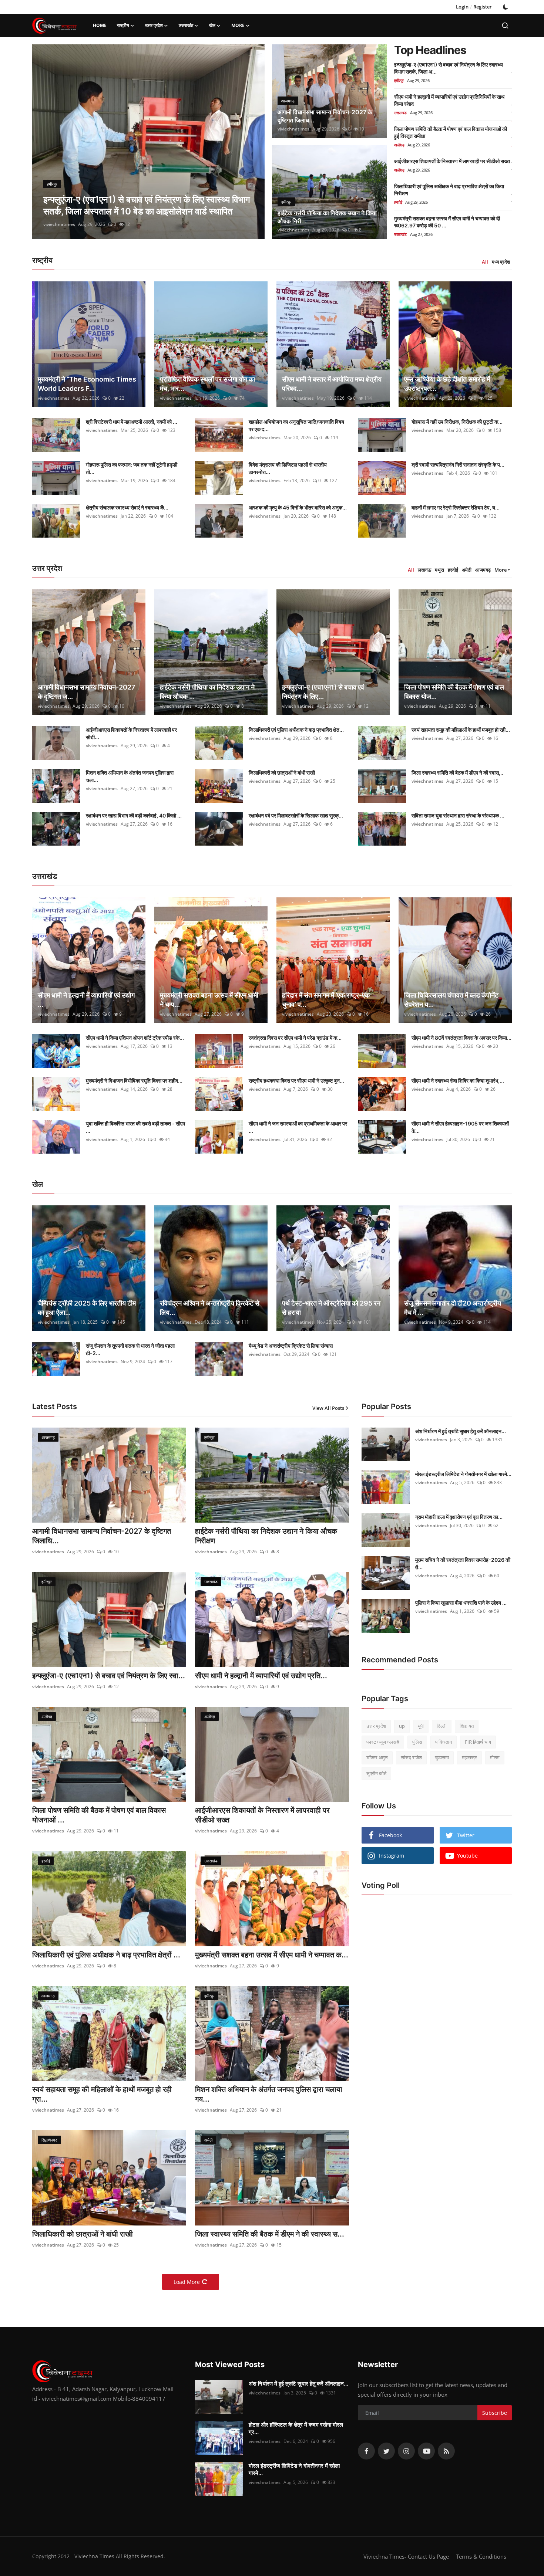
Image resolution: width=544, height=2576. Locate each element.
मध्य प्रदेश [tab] (501, 262)
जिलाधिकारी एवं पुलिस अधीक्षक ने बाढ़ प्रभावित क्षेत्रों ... (106, 1955)
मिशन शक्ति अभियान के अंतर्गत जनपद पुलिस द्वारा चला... (130, 776)
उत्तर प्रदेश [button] (154, 25)
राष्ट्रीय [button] (123, 25)
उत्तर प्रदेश (376, 1726)
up (402, 1726)
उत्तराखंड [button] (186, 25)
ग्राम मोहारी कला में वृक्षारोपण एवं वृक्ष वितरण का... (459, 1517)
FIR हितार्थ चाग (478, 1741)
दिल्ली (442, 1726)
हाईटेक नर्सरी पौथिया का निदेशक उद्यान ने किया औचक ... (207, 692)
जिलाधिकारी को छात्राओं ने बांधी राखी (282, 773)
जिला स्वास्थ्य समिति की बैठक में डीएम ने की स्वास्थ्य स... (270, 2234)
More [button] (501, 570)
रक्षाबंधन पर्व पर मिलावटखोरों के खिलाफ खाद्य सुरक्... (296, 815)
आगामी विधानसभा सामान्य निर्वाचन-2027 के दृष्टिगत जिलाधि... (102, 1536)
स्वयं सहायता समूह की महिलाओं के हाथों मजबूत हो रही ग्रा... (102, 2094)
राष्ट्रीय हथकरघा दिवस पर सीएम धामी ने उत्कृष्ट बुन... (296, 1081)
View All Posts (328, 1408)
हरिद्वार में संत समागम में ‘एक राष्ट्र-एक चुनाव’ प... (326, 1000)
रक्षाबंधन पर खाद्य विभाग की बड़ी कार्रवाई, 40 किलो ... (134, 815)
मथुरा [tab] (439, 570)
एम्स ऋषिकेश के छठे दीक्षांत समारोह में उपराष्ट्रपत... (447, 384)
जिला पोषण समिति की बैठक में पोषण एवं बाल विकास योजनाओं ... (99, 1815)
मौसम (495, 1757)
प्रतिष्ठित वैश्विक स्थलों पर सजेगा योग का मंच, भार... (207, 384)
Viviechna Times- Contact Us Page (406, 2556)
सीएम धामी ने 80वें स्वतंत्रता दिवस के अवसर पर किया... (461, 1038)
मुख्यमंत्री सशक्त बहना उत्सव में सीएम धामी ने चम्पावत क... (272, 1955)
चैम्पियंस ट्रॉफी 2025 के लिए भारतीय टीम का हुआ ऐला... (87, 1308)
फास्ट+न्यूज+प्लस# (383, 1741)
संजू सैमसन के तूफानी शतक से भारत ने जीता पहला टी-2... (130, 1349)
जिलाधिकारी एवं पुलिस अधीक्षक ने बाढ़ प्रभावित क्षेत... (296, 730)
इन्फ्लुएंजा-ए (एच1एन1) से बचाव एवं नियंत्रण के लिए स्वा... (109, 1676)
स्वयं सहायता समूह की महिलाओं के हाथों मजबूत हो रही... (461, 730)
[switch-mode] (506, 7)
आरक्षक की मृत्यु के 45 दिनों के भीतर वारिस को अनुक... (298, 507)
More (238, 25)
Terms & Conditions (481, 2556)
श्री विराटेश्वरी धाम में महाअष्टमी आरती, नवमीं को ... (132, 422)
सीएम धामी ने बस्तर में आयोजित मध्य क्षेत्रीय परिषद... (332, 384)
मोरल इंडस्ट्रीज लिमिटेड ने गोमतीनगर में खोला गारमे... (463, 1474)
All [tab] (485, 262)
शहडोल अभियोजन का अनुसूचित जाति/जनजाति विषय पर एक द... (296, 425)
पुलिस (417, 1741)
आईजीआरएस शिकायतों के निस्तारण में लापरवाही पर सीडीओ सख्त (452, 161)
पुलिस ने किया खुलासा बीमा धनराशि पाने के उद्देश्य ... (461, 1603)
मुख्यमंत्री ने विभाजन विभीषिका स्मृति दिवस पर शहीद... (134, 1081)
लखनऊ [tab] (424, 570)
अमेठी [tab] (467, 570)
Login (462, 7)
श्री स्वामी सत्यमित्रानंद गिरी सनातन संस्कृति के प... (458, 465)
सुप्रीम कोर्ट (376, 1773)
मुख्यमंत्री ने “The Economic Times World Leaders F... (87, 384)
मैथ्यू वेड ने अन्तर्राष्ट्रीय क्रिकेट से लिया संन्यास (291, 1346)
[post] (148, 142)
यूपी (421, 1726)
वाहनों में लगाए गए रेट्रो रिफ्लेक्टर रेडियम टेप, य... (456, 507)
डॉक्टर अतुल (377, 1757)
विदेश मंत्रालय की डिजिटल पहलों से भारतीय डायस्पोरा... (288, 468)
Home (100, 25)
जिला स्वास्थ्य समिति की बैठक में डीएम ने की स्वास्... (457, 773)
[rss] (446, 2451)
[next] (252, 142)
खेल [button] (212, 25)
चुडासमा (442, 1757)
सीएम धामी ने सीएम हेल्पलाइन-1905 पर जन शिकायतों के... (460, 1127)
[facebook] (366, 2451)
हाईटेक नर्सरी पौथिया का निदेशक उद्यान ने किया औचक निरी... (327, 217)
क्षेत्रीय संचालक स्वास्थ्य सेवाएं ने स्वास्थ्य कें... (127, 507)
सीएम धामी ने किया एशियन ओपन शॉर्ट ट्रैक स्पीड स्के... (135, 1038)
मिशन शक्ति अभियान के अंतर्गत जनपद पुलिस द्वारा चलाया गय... (269, 2094)
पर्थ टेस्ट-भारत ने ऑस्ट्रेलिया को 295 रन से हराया (331, 1308)
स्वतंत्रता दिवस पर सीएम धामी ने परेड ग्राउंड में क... (295, 1038)
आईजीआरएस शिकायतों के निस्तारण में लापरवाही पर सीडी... (131, 733)
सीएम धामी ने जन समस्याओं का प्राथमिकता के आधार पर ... (298, 1127)
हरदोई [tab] (453, 570)
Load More (187, 2282)
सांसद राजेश (411, 1757)
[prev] (44, 142)
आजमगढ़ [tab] (483, 570)
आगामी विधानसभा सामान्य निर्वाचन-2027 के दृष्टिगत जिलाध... (325, 116)
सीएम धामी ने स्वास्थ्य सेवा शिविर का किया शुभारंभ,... (458, 1081)
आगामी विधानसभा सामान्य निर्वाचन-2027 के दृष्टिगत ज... (87, 692)
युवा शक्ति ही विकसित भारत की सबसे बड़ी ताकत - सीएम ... (135, 1127)
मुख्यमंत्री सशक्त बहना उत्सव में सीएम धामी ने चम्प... (209, 1000)
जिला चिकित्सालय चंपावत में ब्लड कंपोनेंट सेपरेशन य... (451, 1000)
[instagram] (406, 2451)
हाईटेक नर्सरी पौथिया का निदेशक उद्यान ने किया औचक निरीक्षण (266, 1536)
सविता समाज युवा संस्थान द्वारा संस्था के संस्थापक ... (458, 815)
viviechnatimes (59, 224)
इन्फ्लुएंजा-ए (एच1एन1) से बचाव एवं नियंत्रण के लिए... (323, 692)
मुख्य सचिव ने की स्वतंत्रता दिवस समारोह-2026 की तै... (463, 1563)
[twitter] (386, 2451)
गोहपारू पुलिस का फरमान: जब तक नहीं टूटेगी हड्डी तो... (132, 468)
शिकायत (467, 1726)
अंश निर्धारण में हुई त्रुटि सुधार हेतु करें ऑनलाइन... (461, 1431)
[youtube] (426, 2451)
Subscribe (495, 2413)
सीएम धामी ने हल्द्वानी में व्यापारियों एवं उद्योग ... (86, 1000)
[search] (505, 26)
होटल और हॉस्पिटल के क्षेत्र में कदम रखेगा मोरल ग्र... (296, 2428)
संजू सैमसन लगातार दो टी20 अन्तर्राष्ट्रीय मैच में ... (453, 1308)
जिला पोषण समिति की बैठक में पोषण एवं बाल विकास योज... (454, 692)
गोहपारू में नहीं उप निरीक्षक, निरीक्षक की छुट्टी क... (457, 422)
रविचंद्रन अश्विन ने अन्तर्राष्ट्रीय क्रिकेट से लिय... (210, 1308)
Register (483, 7)
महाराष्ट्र (469, 1757)
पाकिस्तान (444, 1741)
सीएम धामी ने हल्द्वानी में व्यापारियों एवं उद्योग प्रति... (261, 1676)
